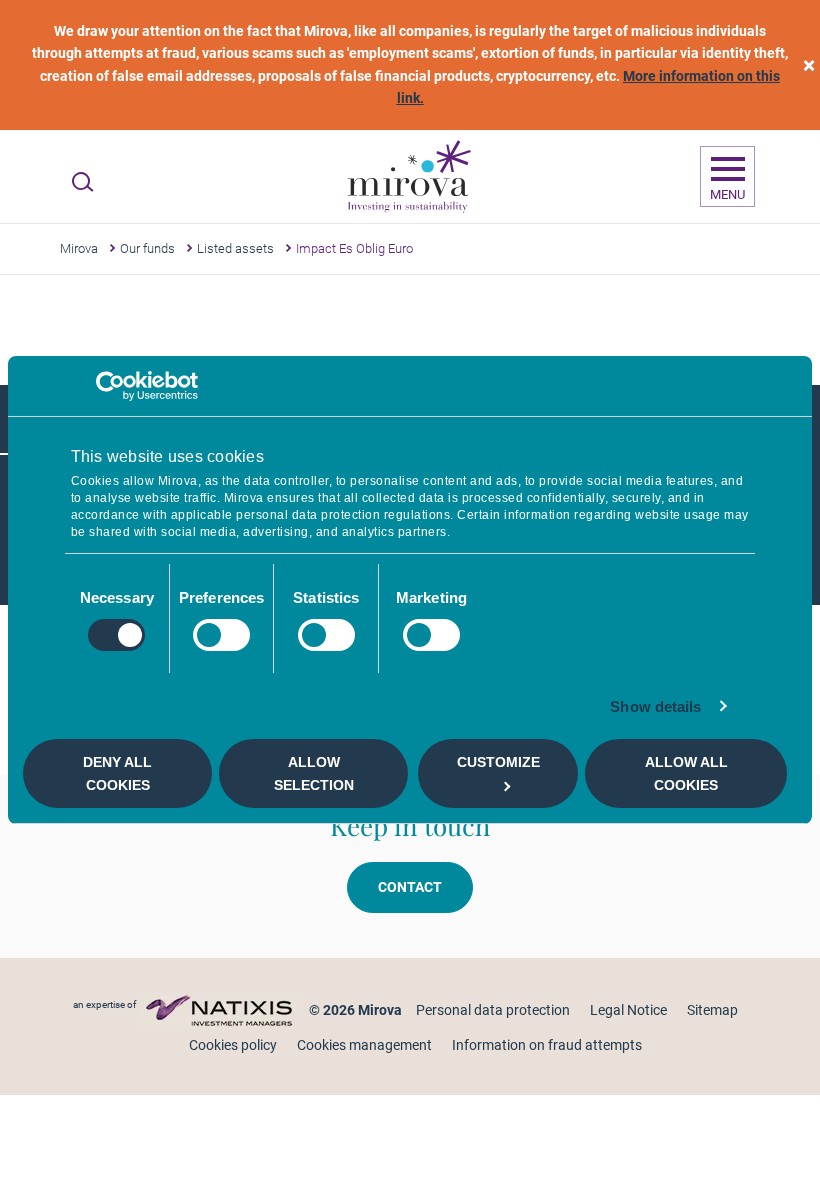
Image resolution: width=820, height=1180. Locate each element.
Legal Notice (628, 1010)
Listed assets (235, 248)
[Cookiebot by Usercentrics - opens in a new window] (110, 386)
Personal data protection (493, 1010)
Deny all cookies (117, 773)
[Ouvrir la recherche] (82, 182)
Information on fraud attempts (547, 1045)
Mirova (79, 248)
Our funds (147, 248)
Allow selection (314, 773)
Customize (498, 762)
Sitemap (712, 1010)
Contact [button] (410, 887)
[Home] (408, 177)
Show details (655, 706)
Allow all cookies (686, 773)
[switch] (221, 635)
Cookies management (364, 1045)
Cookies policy (233, 1045)
